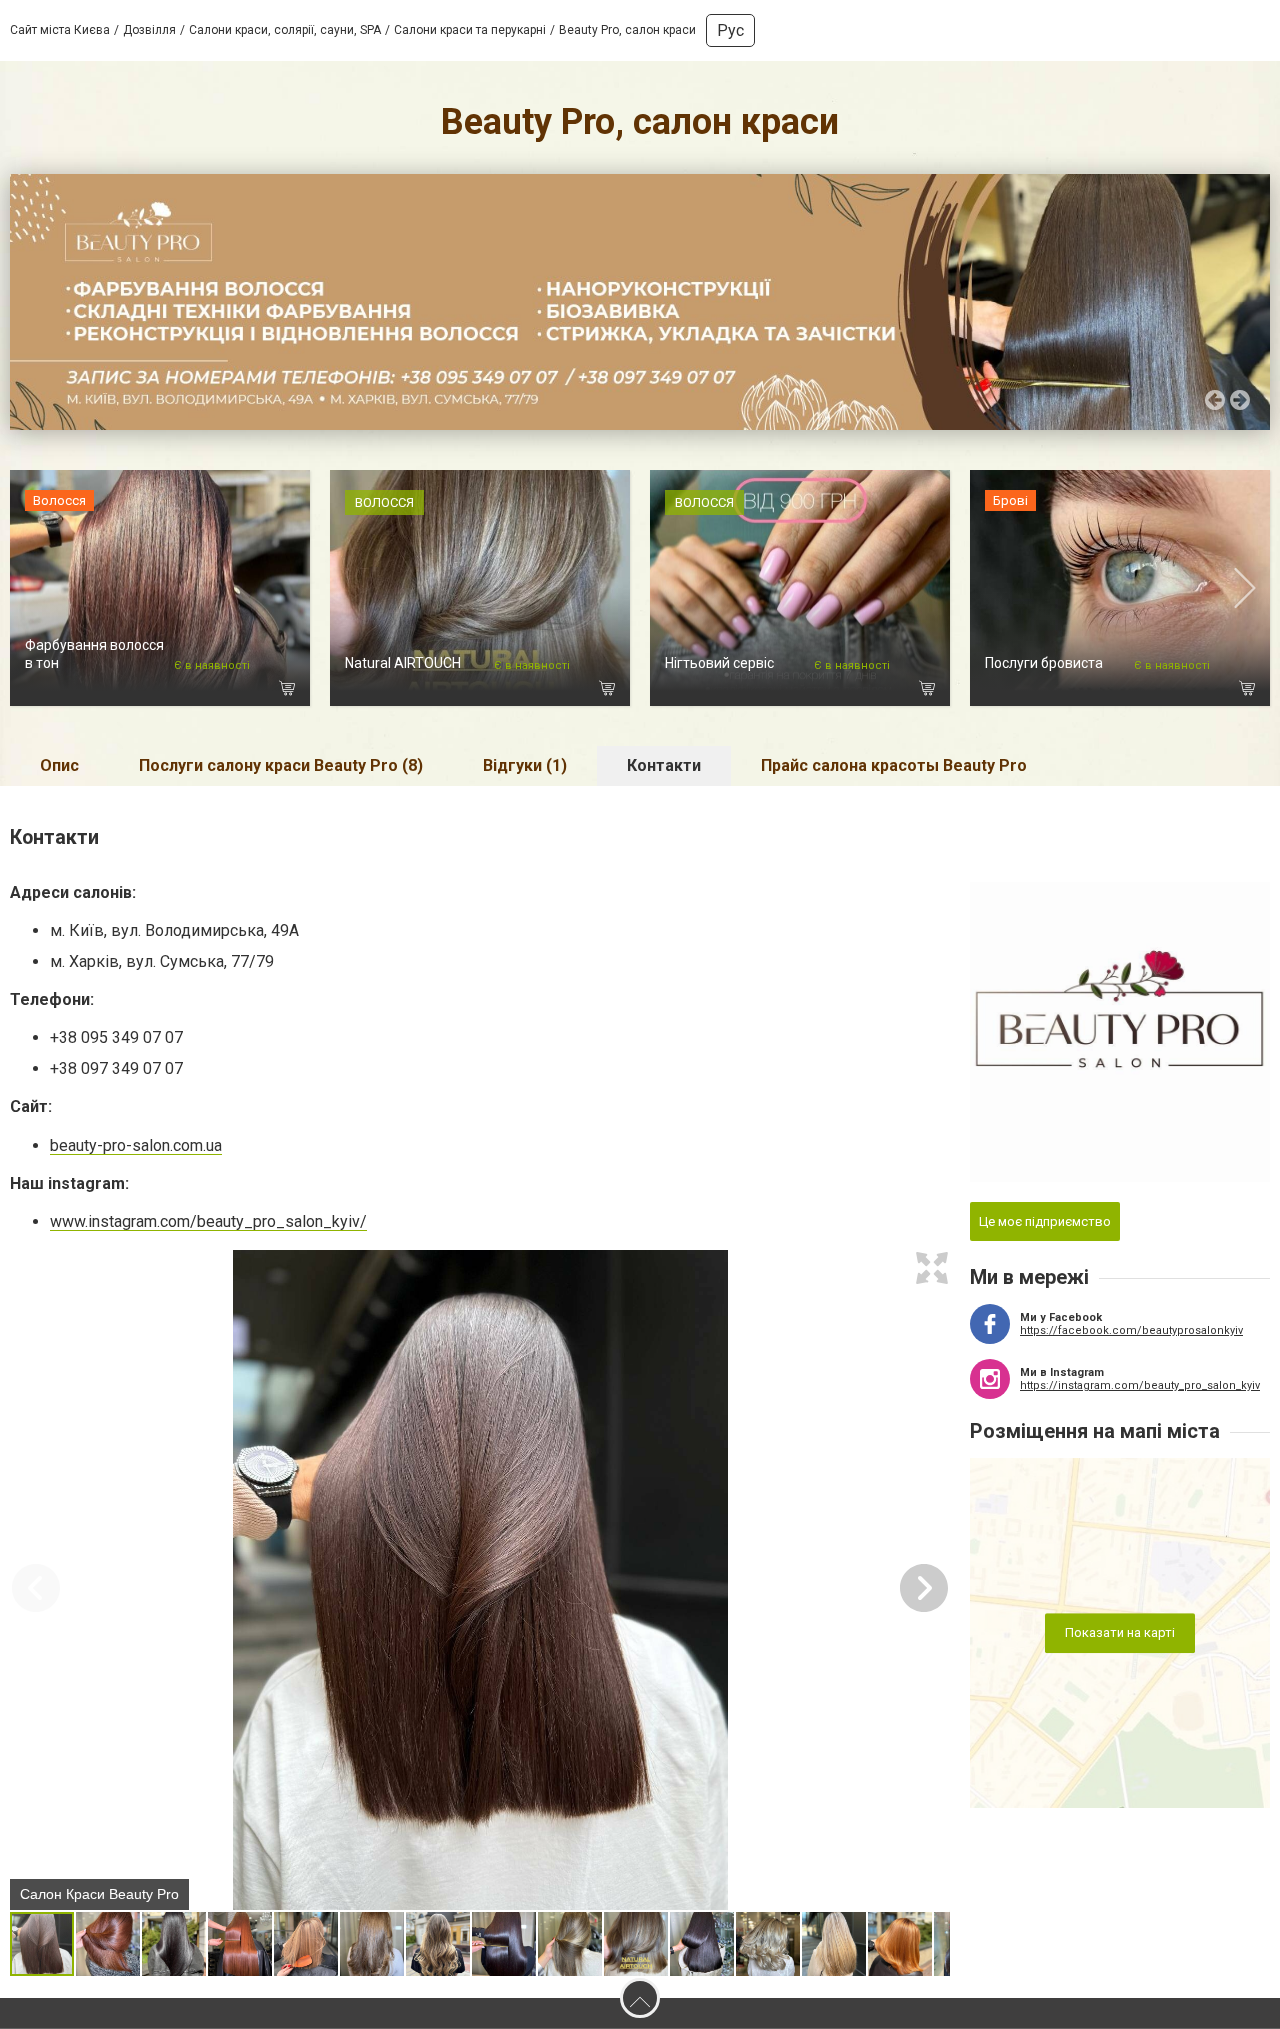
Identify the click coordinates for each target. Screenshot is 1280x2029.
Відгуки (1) (525, 765)
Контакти (664, 765)
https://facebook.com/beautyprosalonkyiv (1131, 1330)
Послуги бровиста (1044, 663)
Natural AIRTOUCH (403, 663)
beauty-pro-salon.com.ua (136, 1145)
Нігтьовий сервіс (719, 663)
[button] (932, 1268)
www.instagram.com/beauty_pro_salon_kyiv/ (208, 1221)
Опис (59, 765)
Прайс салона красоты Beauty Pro (894, 765)
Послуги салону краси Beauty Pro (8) (281, 765)
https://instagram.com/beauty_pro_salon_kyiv (1140, 1385)
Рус (730, 30)
